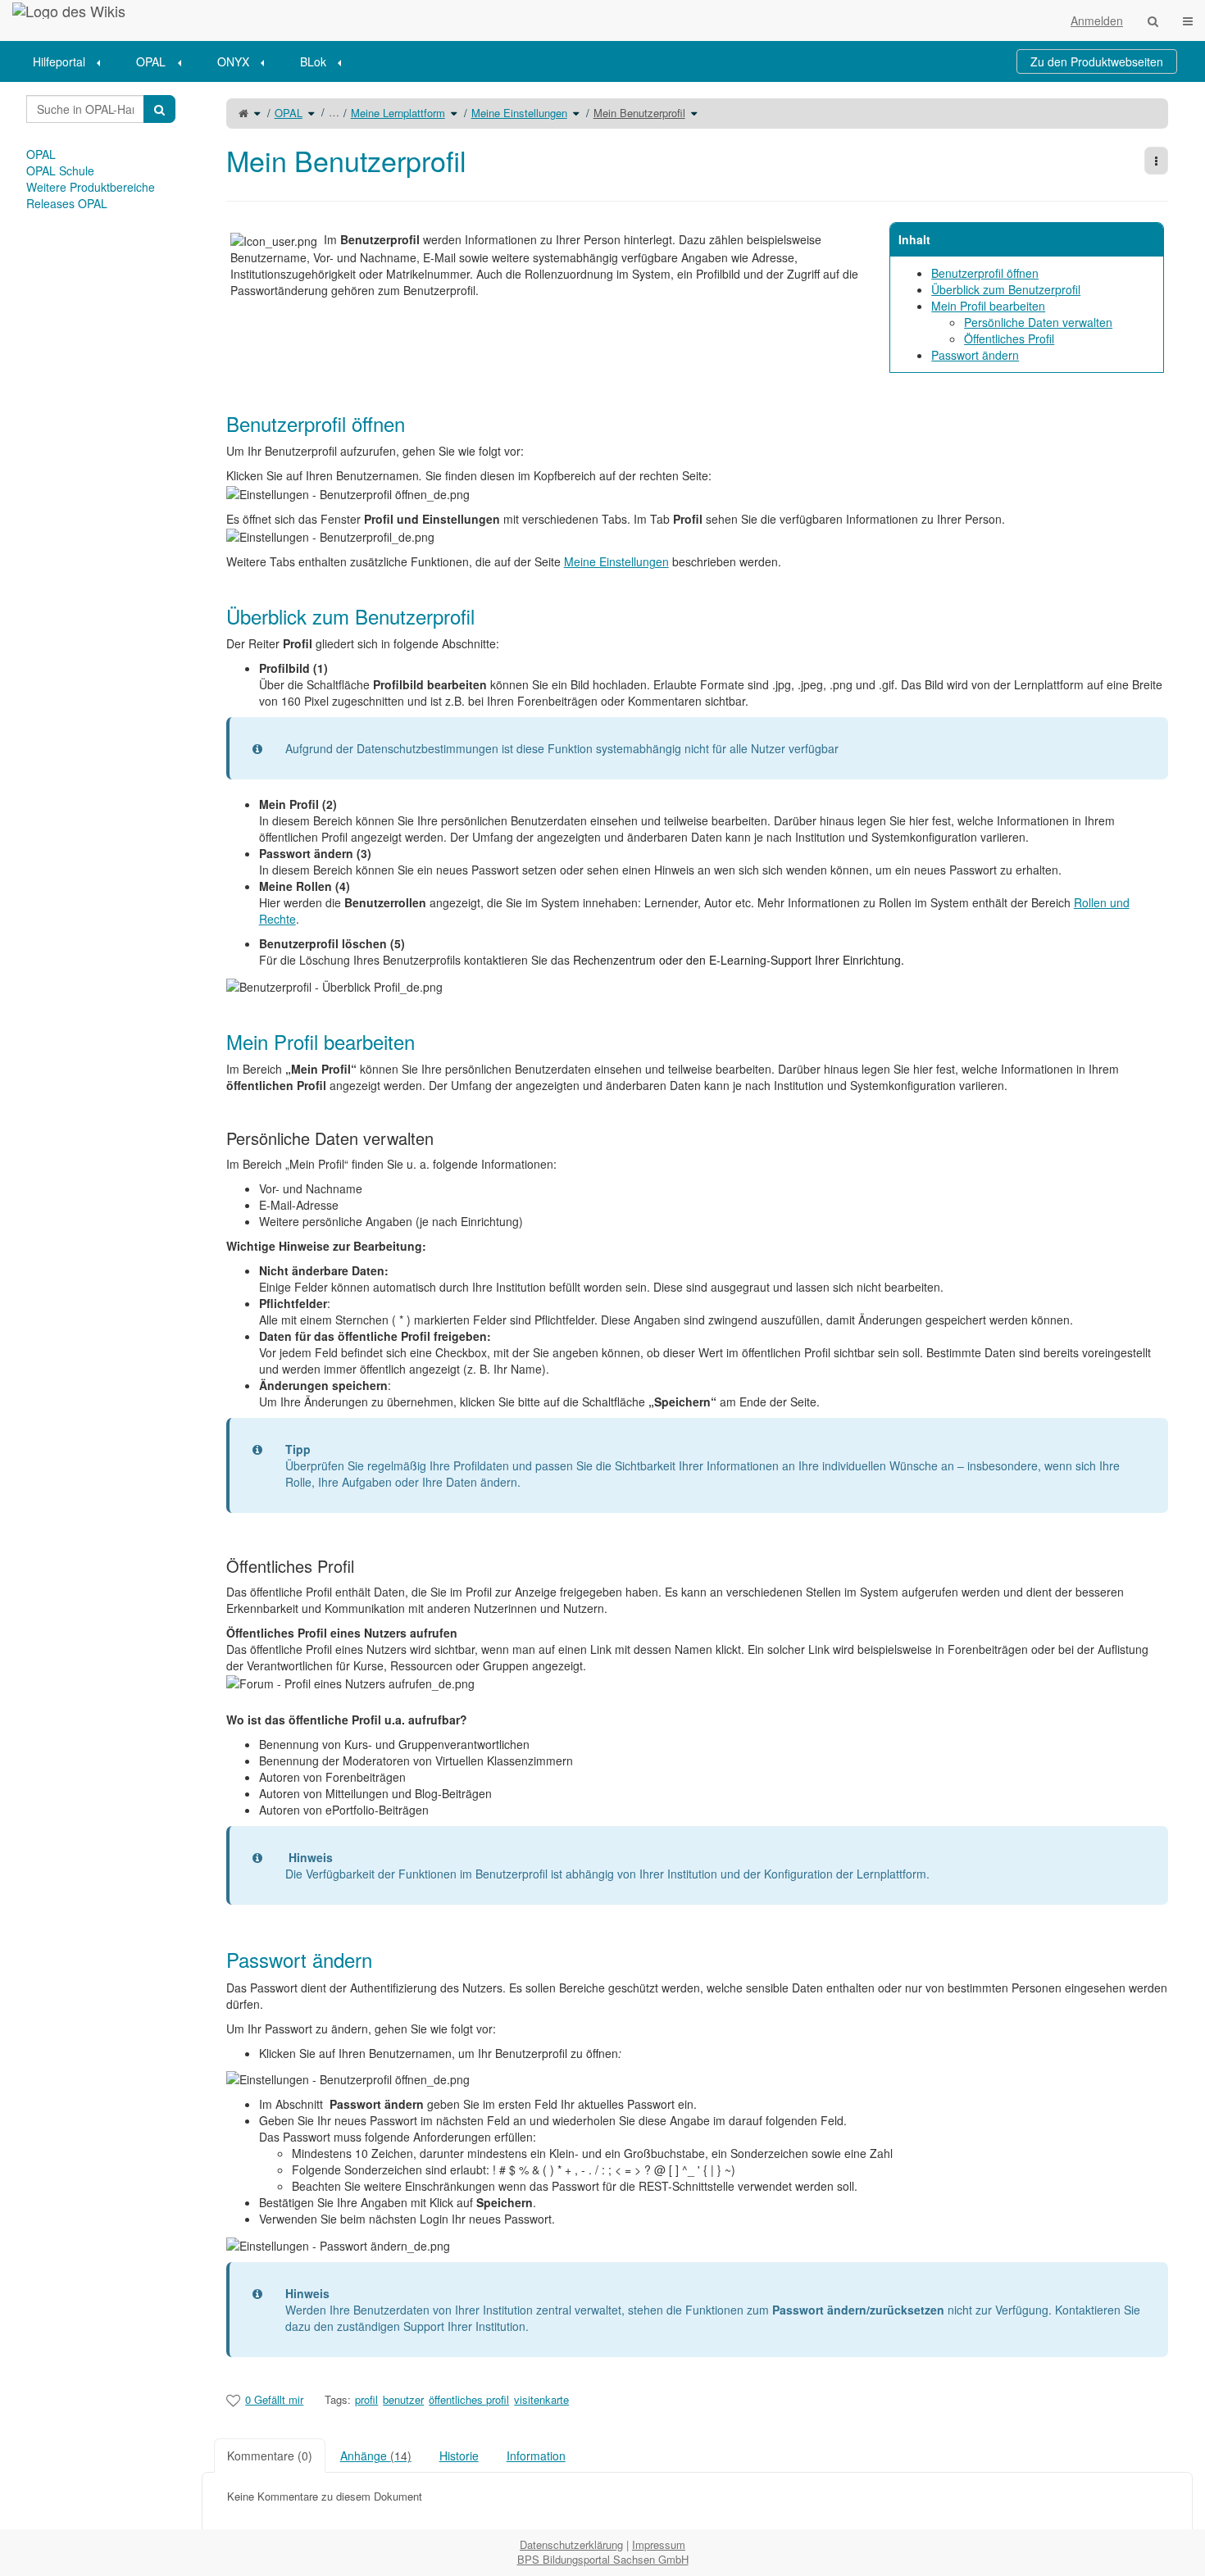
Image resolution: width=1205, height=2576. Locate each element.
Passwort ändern (975, 355)
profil (366, 2399)
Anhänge (376, 2456)
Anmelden (1097, 20)
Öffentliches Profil (1009, 338)
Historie (459, 2456)
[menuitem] (72, 61)
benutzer (403, 2399)
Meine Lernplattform (398, 113)
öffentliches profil (469, 2399)
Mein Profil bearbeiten (988, 306)
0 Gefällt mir (274, 2399)
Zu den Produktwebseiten (1097, 61)
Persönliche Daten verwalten (1038, 322)
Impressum (659, 2544)
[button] (189, 1306)
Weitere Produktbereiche (91, 187)
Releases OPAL (67, 203)
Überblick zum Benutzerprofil (1006, 289)
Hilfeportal (59, 61)
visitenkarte (541, 2399)
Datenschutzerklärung (571, 2544)
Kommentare (270, 2456)
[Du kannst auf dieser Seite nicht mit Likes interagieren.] (233, 2400)
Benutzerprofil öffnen (985, 273)
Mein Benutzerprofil (639, 113)
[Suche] (1153, 20)
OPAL (151, 61)
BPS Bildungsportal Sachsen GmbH (603, 2559)
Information (536, 2456)
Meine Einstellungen (519, 113)
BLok (313, 61)
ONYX (233, 61)
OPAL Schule (60, 170)
